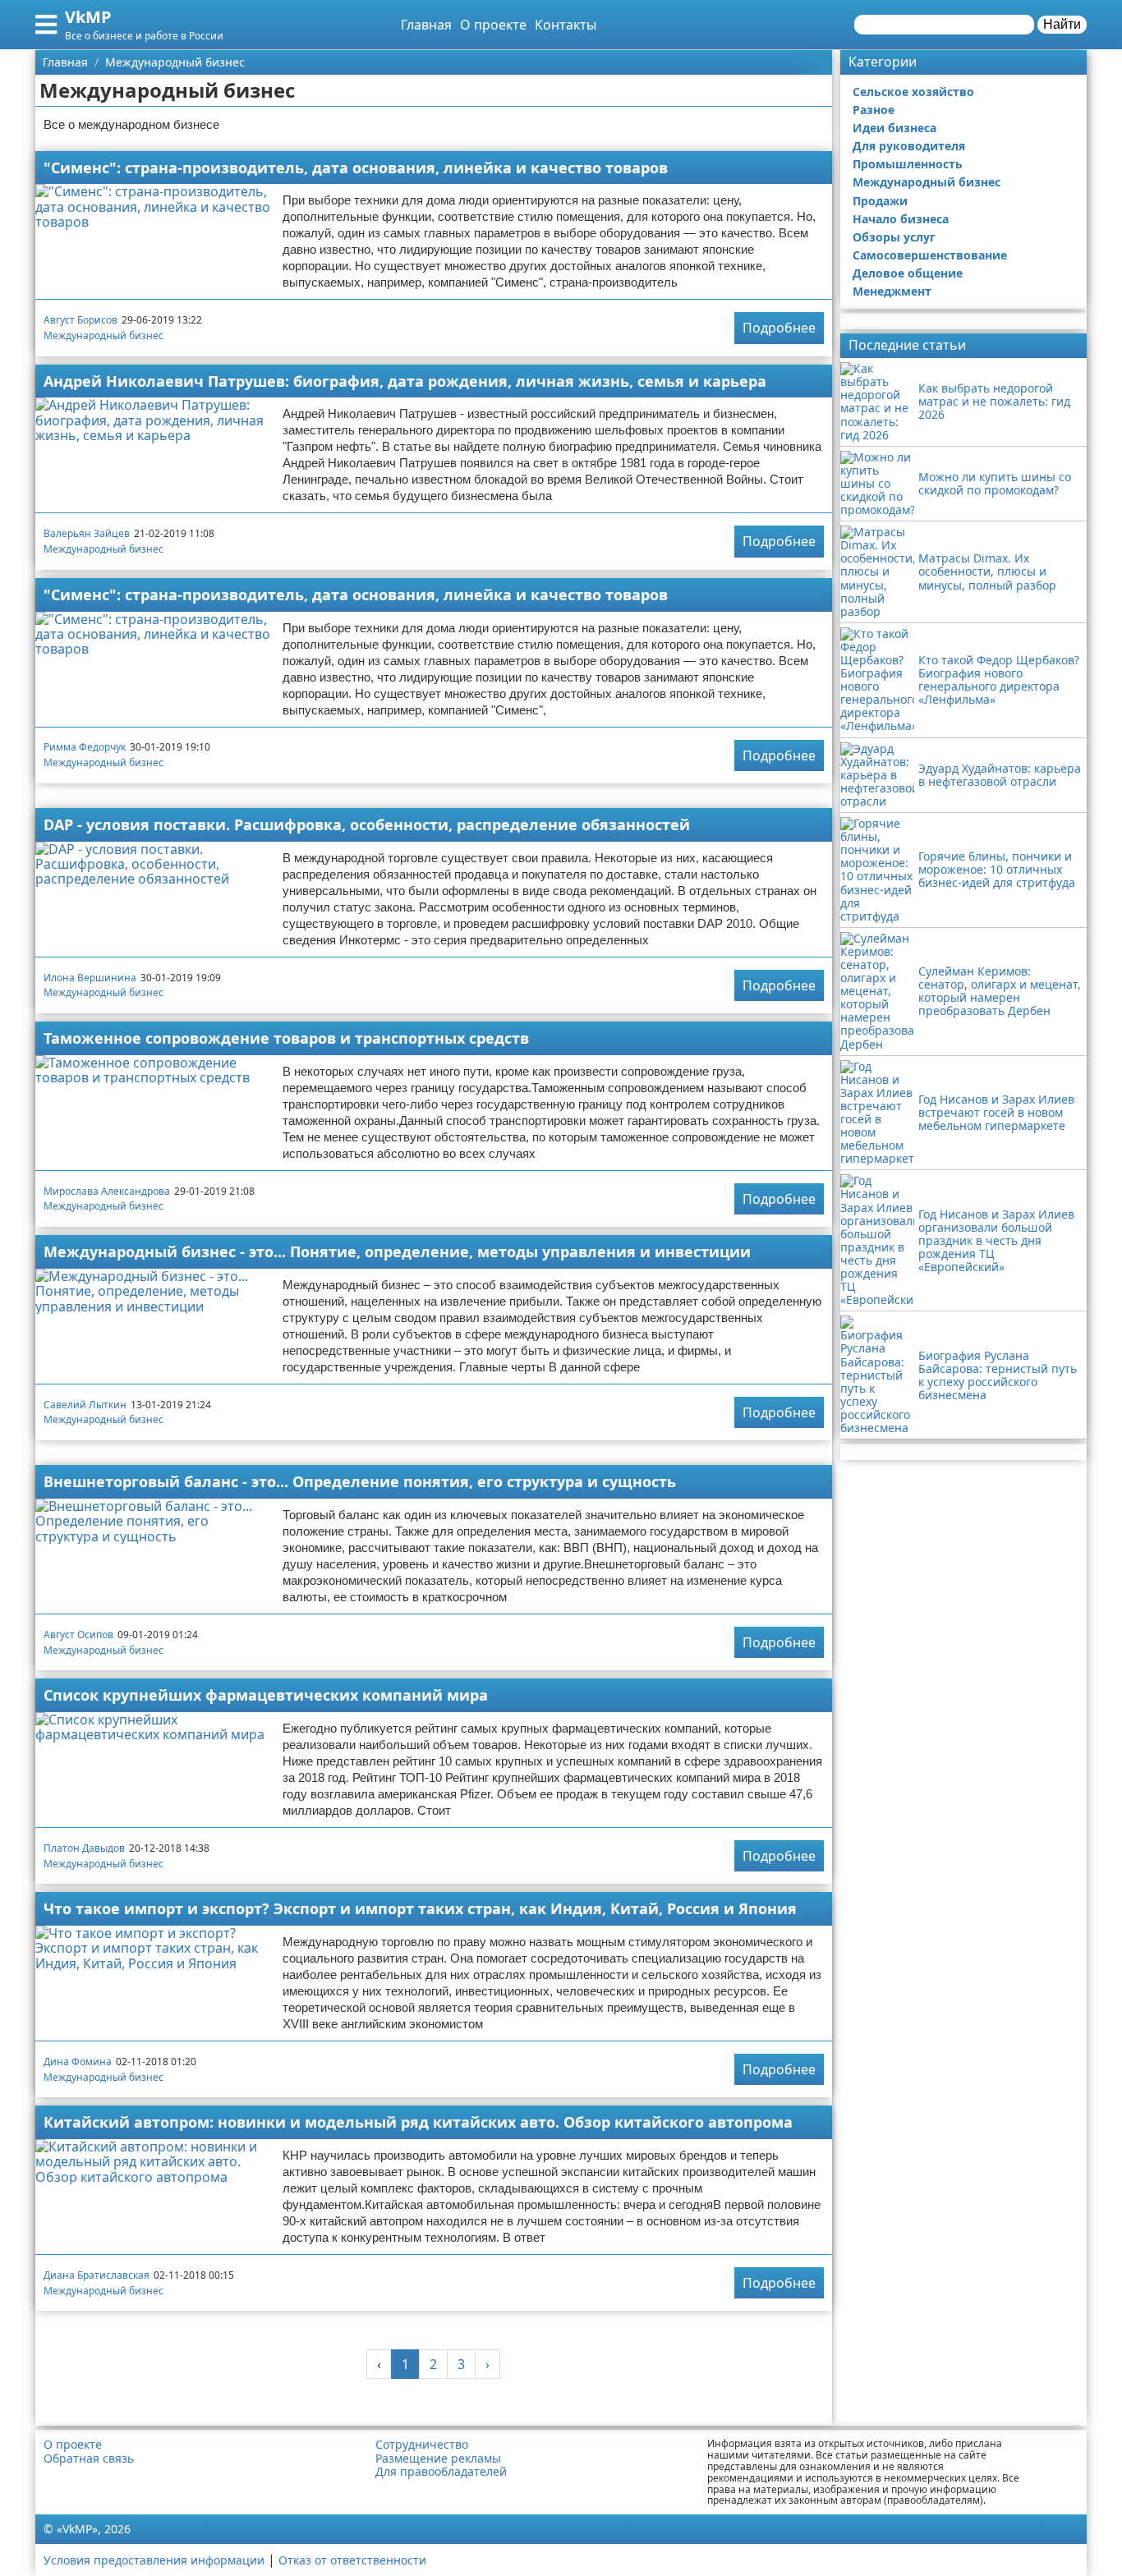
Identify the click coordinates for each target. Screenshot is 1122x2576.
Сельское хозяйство (913, 92)
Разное (874, 110)
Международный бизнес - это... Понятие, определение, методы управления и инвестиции (397, 1251)
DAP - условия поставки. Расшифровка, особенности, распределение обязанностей (367, 824)
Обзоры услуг (894, 237)
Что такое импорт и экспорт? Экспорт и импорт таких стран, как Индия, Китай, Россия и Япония (420, 1908)
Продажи (880, 201)
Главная (426, 25)
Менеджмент (892, 291)
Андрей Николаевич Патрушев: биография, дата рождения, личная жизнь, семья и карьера (405, 381)
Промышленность (908, 164)
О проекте (493, 25)
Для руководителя (909, 146)
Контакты (566, 25)
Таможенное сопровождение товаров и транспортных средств (286, 1038)
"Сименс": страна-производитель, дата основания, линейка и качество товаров (356, 168)
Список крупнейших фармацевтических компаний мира (266, 1695)
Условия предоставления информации (154, 2560)
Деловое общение (908, 273)
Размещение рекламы (438, 2459)
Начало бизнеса (901, 219)
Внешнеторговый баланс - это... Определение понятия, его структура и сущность (360, 1481)
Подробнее (779, 328)
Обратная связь (89, 2459)
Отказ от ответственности (352, 2560)
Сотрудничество (422, 2445)
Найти (1062, 24)
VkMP (88, 17)
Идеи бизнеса (894, 128)
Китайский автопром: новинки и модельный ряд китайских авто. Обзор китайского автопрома (418, 2122)
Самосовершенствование (930, 255)
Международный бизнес (103, 335)
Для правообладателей (441, 2472)
